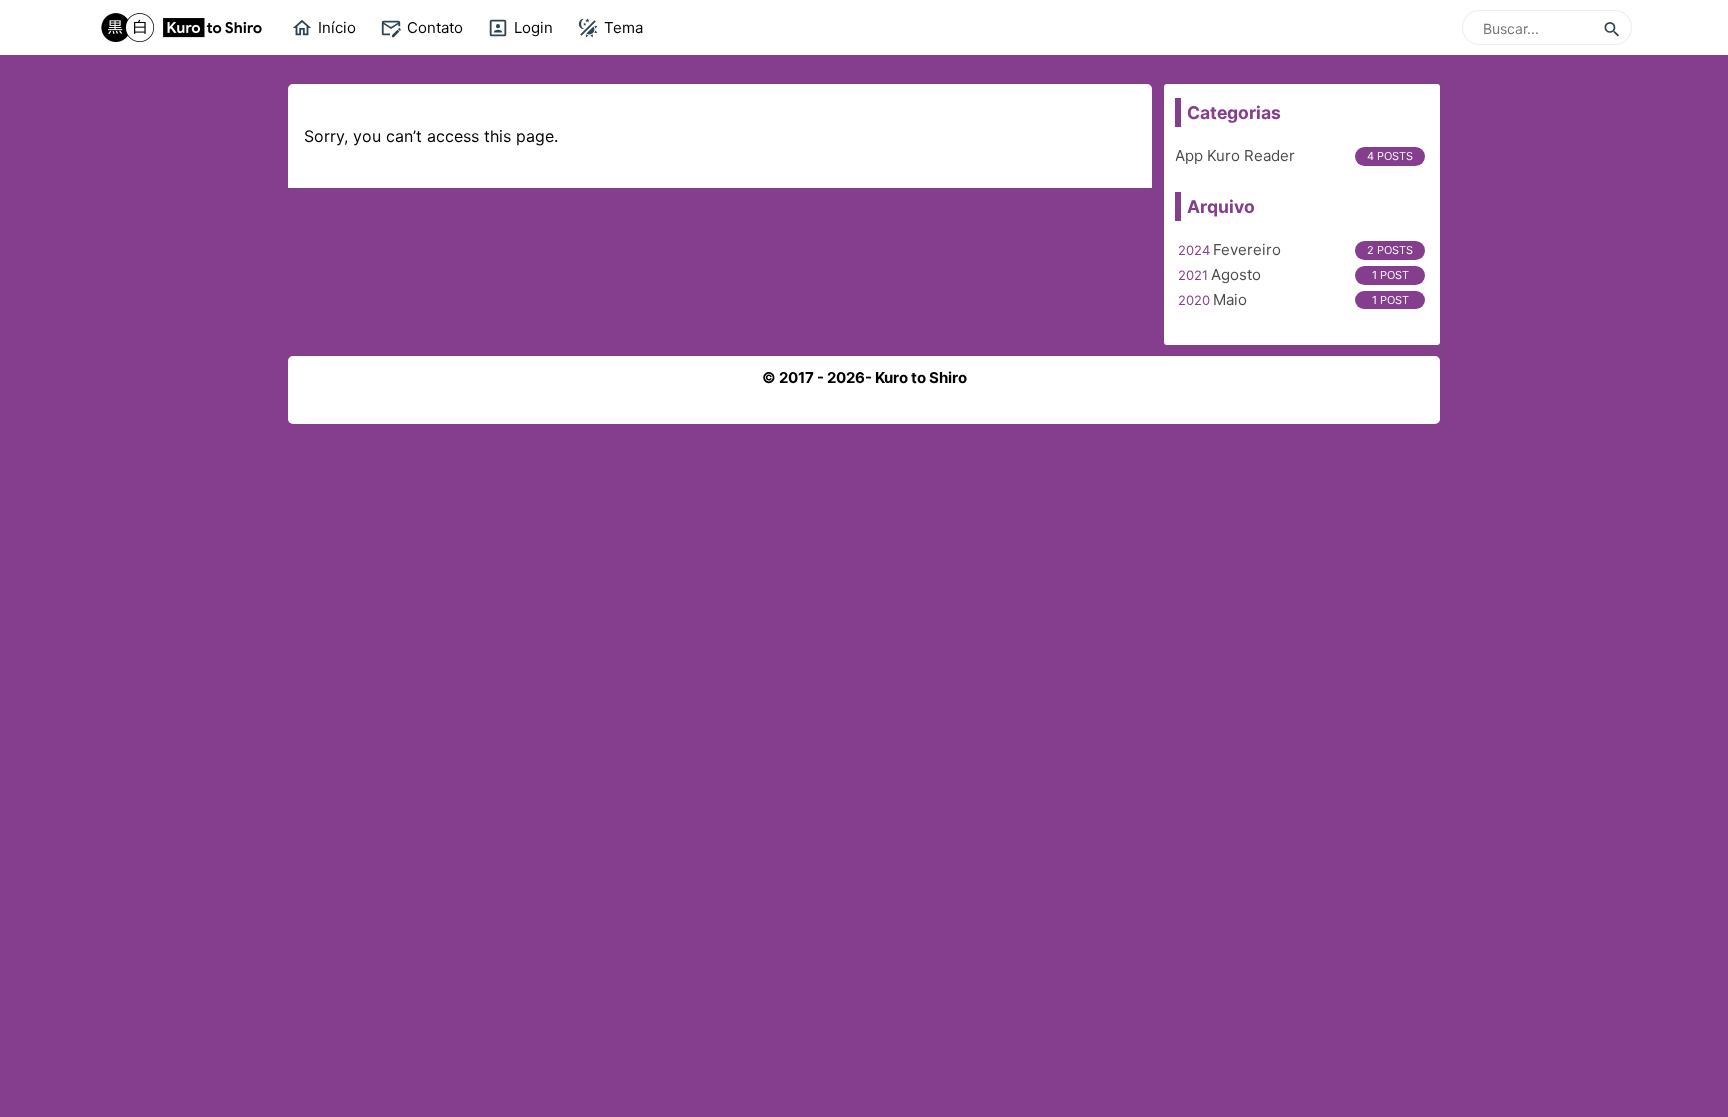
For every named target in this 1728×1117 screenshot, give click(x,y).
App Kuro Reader (1235, 155)
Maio (1230, 299)
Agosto (1236, 274)
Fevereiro (1247, 249)
